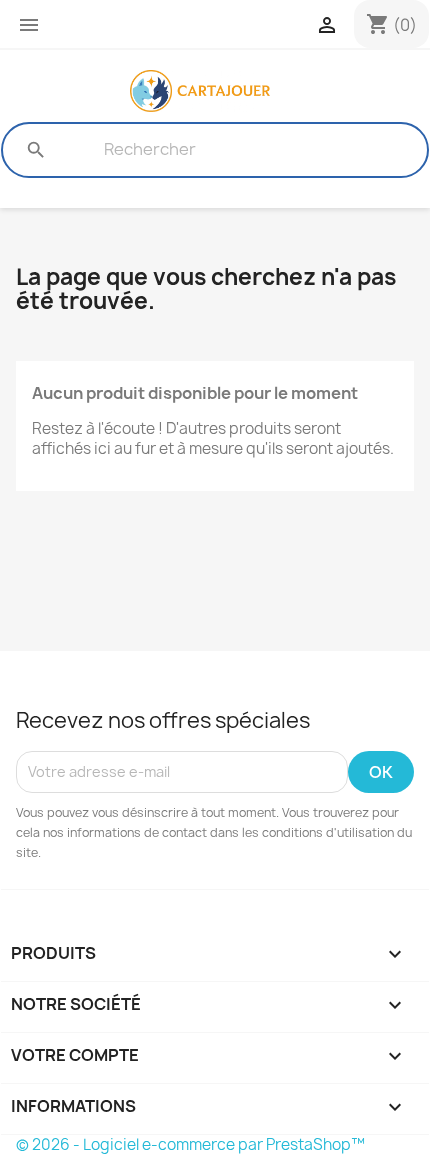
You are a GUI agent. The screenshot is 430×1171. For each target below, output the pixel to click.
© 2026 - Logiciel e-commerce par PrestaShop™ (190, 1144)
